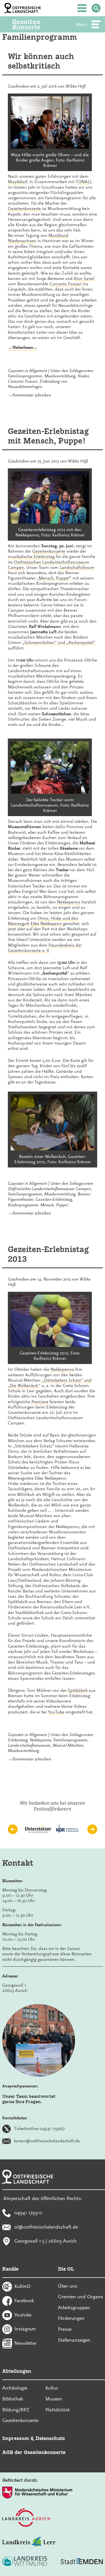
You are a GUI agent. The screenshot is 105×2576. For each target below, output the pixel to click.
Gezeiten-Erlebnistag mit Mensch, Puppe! (48, 436)
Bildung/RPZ (16, 2410)
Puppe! (62, 1205)
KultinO (22, 2286)
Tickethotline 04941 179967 (39, 2129)
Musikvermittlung (60, 376)
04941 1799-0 (28, 2212)
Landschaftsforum (77, 567)
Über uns (68, 2286)
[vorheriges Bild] (13, 1829)
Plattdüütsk (58, 2410)
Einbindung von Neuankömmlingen (38, 384)
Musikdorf (17, 182)
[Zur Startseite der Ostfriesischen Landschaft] (23, 8)
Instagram (25, 2329)
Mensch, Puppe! (54, 578)
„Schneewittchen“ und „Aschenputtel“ (59, 643)
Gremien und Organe (80, 2297)
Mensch (47, 1205)
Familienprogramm (25, 376)
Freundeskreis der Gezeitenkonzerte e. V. (45, 948)
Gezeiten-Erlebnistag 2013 (48, 1254)
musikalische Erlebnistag (31, 557)
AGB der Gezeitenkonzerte (34, 2452)
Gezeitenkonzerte (25, 209)
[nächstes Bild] (92, 1829)
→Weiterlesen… (22, 348)
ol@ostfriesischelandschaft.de (46, 2227)
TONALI (83, 182)
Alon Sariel (84, 279)
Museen (54, 2399)
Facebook (24, 2300)
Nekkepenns (69, 902)
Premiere (40, 1402)
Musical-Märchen (68, 1745)
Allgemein (38, 371)
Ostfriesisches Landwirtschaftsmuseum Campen (49, 1189)
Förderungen (71, 2318)
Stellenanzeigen (74, 2340)
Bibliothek (13, 2399)
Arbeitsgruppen (74, 2308)
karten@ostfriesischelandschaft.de (47, 2141)
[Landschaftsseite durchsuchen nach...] (96, 8)
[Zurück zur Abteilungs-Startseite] (34, 24)
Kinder (83, 376)
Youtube (23, 2315)
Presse (65, 2329)
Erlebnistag (18, 1740)
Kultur (52, 2388)
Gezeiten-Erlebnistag (54, 1199)
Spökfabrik (78, 1690)
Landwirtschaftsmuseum (29, 1745)
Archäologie (15, 2388)
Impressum (16, 2438)
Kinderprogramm (23, 1205)
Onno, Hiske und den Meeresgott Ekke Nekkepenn (43, 921)
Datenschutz (50, 2438)
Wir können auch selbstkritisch (41, 61)
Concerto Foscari (66, 284)
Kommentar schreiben (32, 395)
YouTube (56, 1712)
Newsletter (25, 2343)
